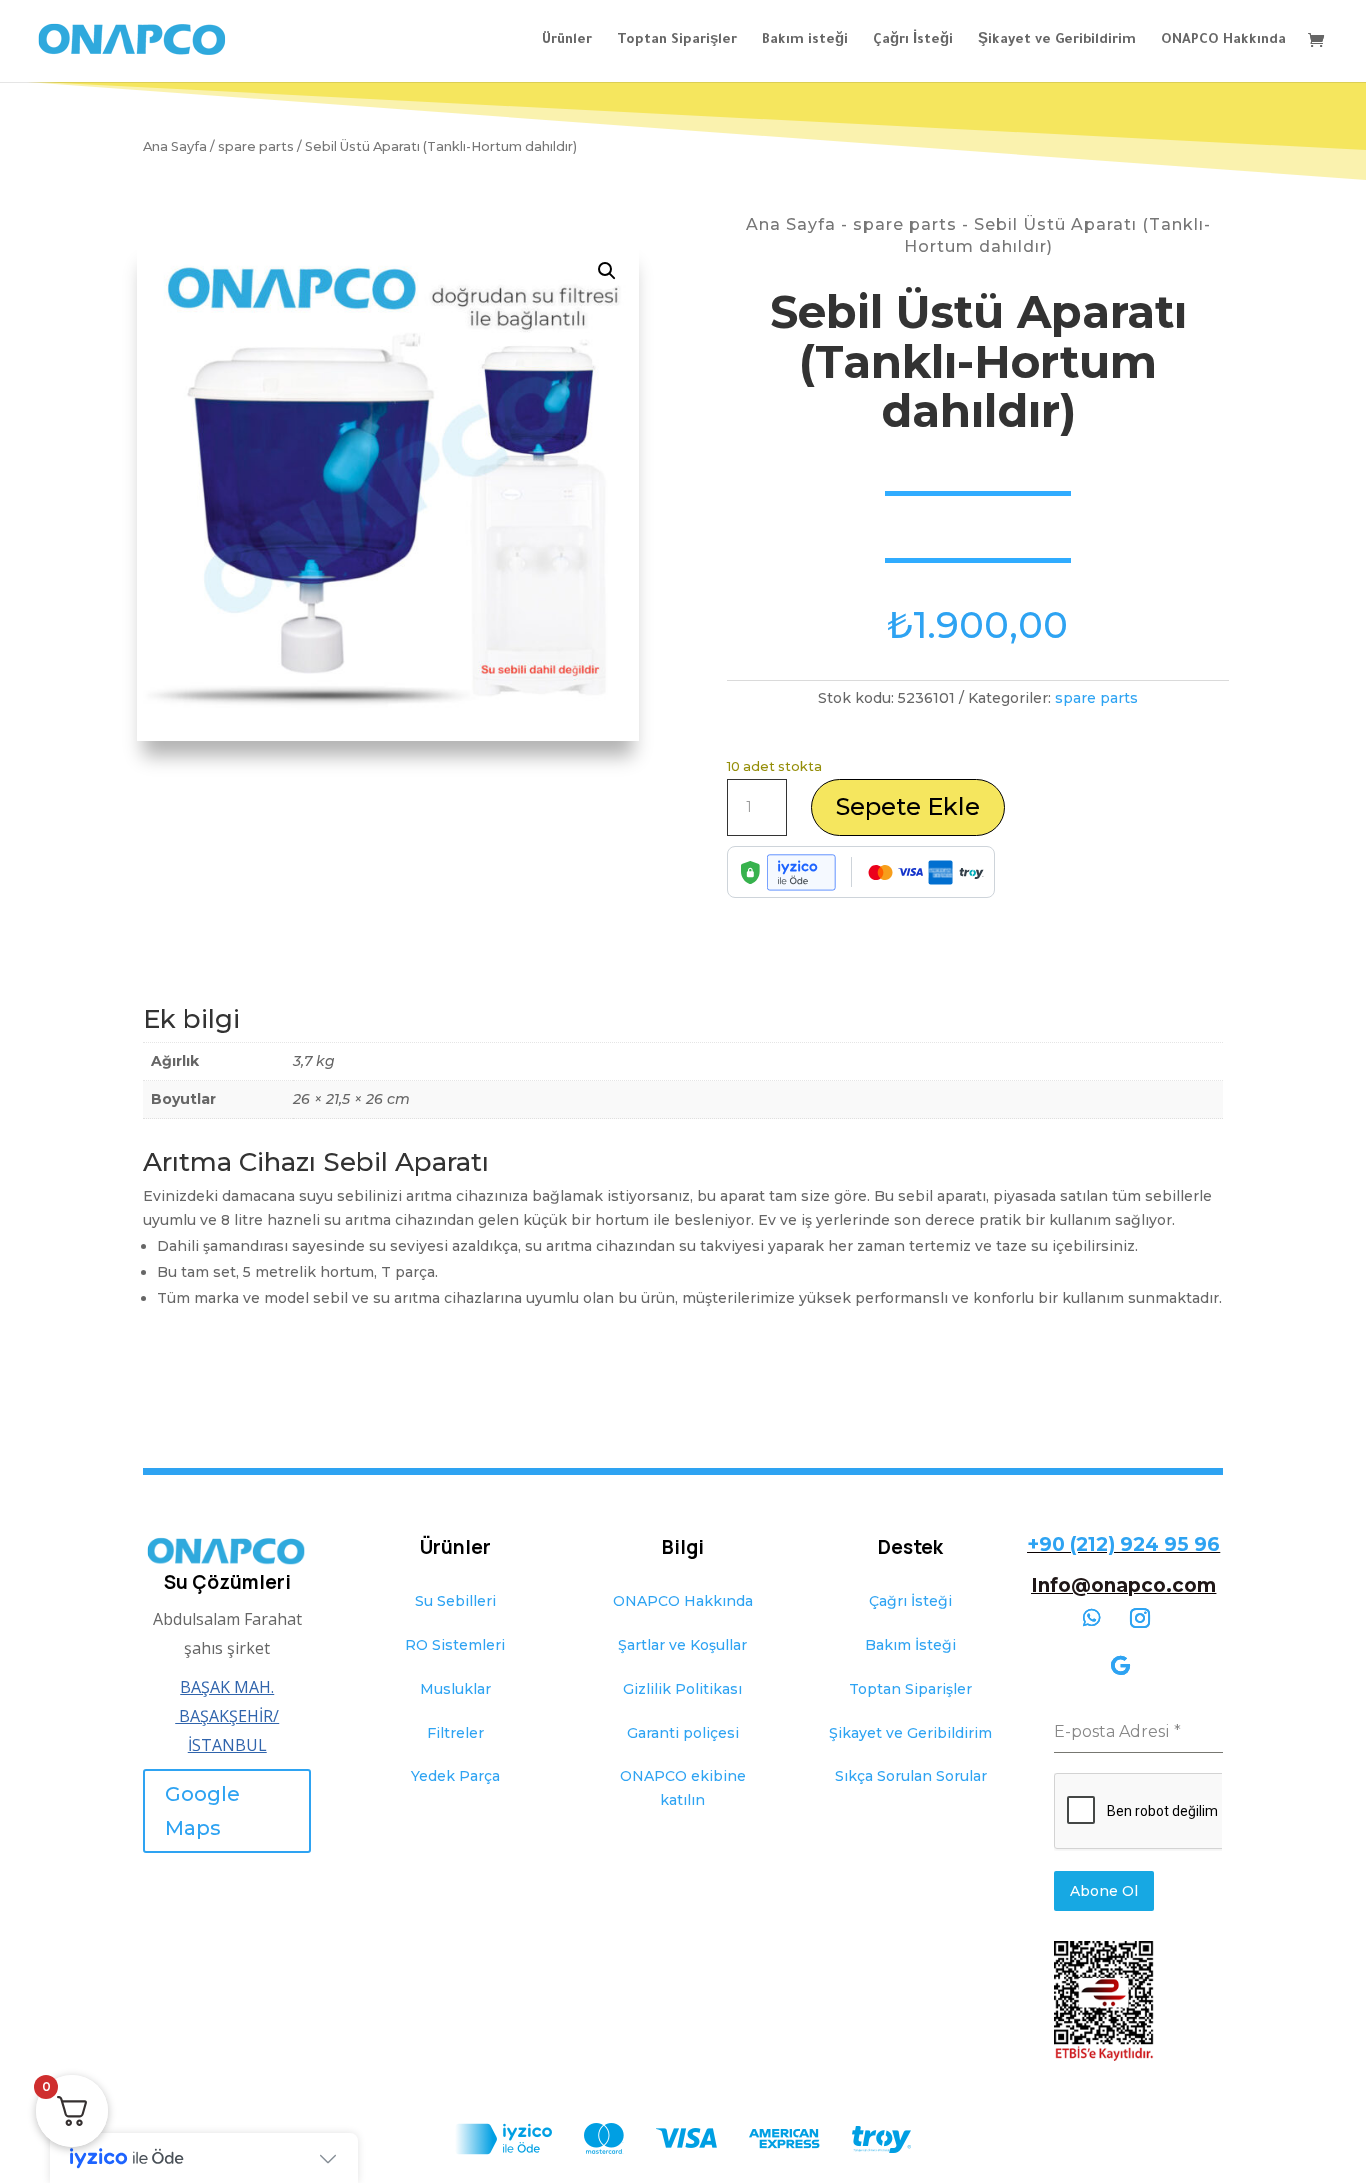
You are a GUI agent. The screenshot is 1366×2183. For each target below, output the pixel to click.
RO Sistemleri (455, 1645)
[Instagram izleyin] (1140, 1618)
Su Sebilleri (455, 1601)
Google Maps (202, 1811)
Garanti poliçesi (683, 1733)
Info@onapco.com (1123, 1585)
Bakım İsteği (910, 1645)
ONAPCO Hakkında (1223, 41)
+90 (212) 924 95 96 (1123, 1544)
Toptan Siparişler (677, 41)
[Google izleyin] (1120, 1666)
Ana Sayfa (175, 146)
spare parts (256, 146)
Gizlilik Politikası (682, 1689)
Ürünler (567, 41)
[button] (607, 271)
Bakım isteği (805, 41)
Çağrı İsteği (913, 41)
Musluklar (455, 1689)
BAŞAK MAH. (227, 1687)
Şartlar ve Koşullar (682, 1645)
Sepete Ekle (908, 806)
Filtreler (455, 1733)
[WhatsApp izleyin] (1092, 1618)
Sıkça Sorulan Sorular (911, 1776)
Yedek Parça (455, 1776)
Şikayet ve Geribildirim (1057, 41)
